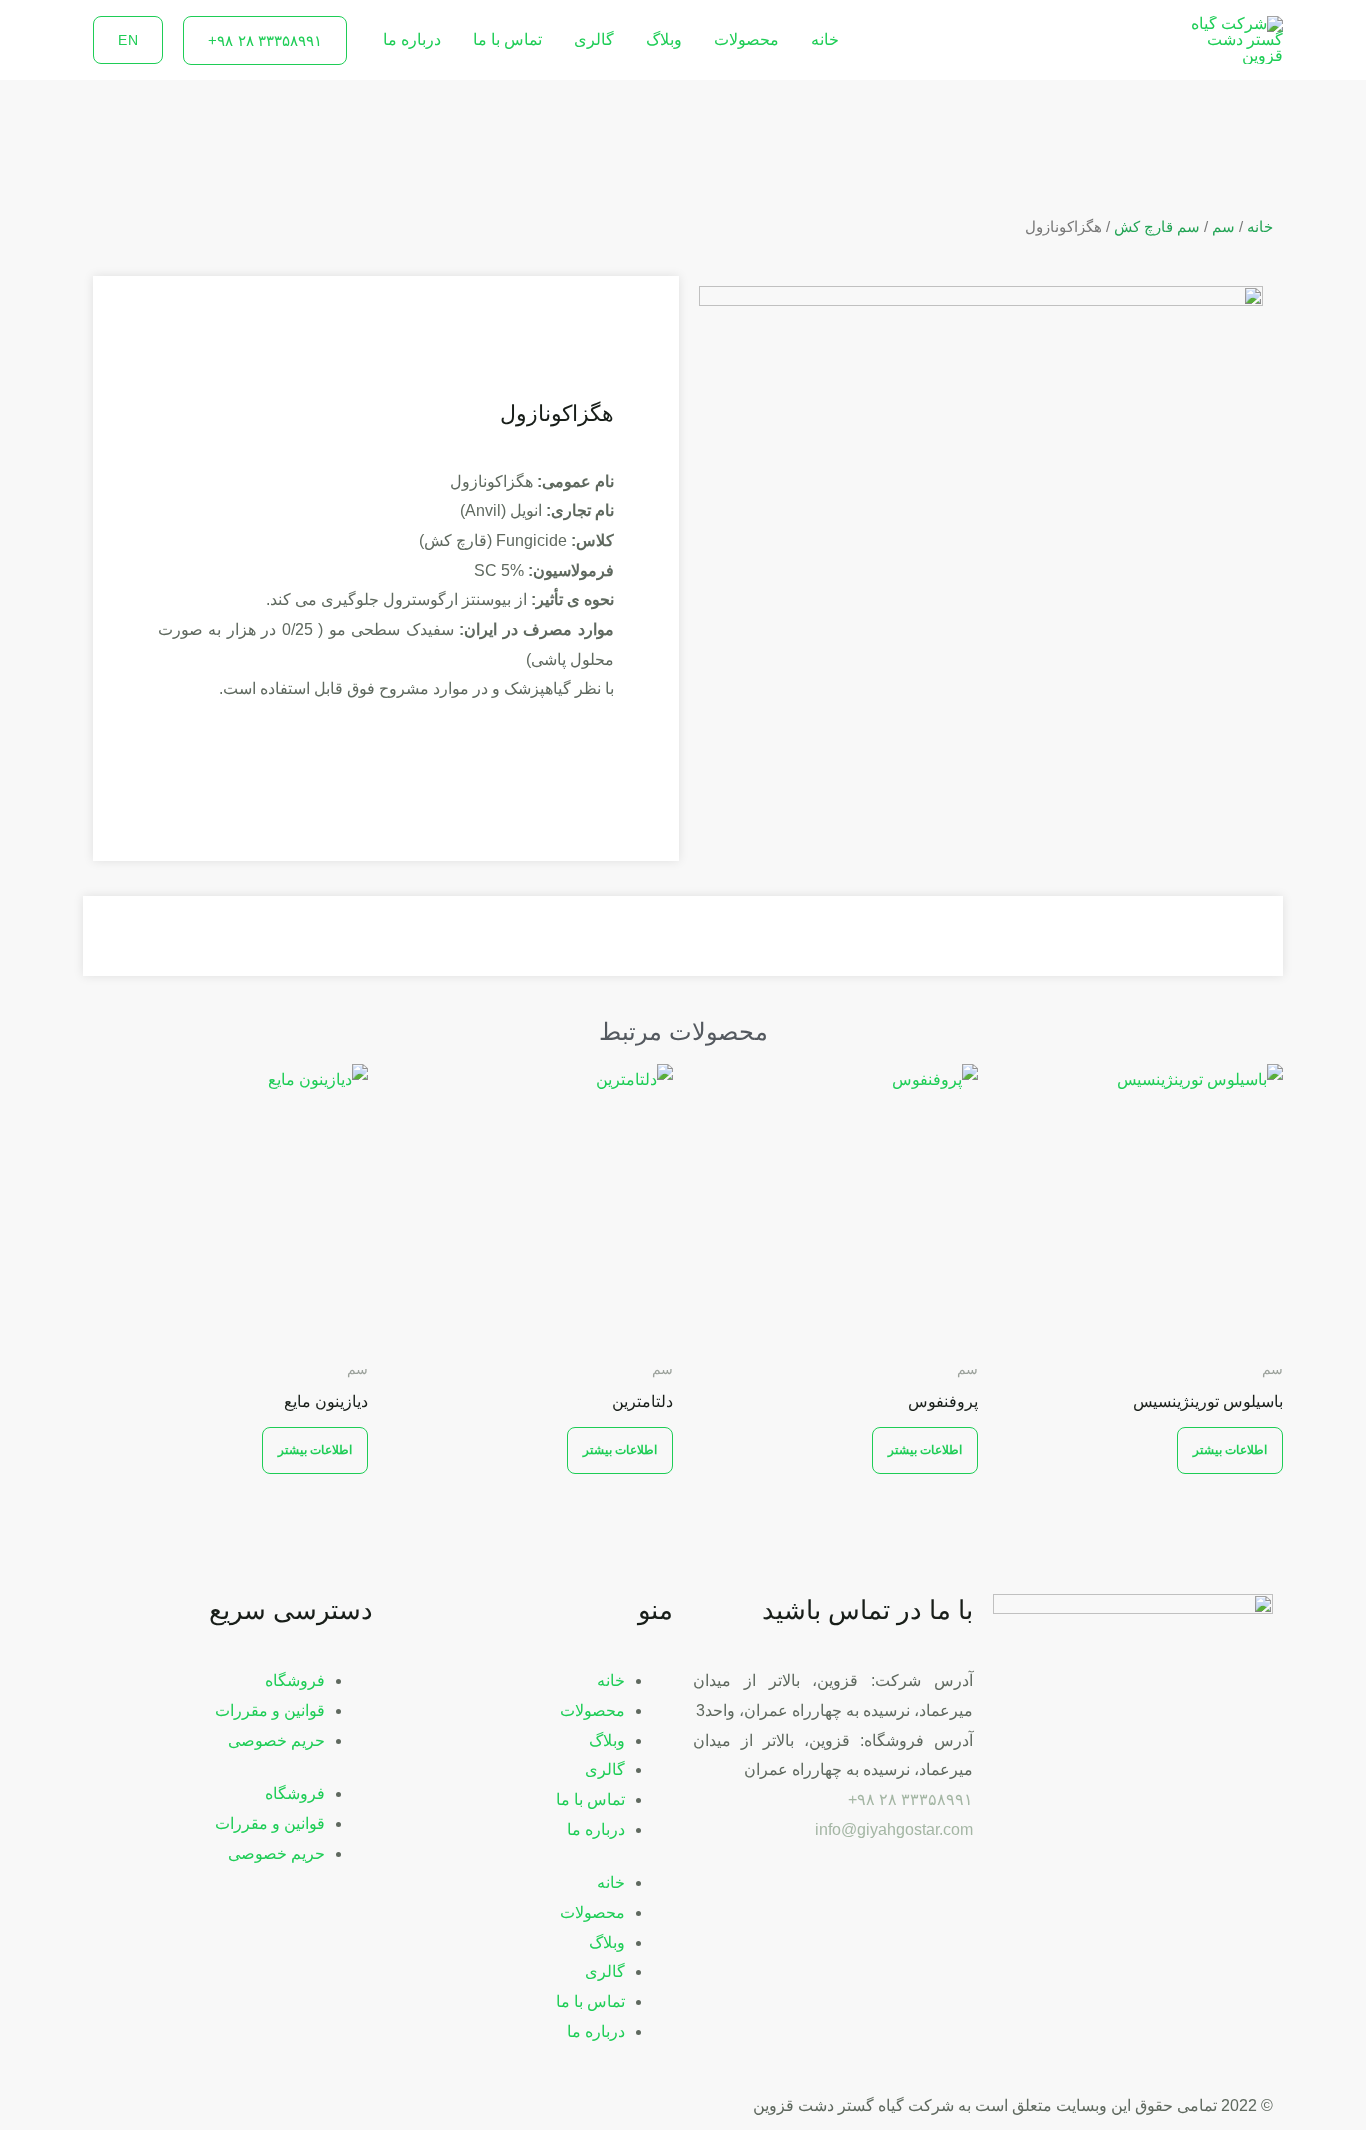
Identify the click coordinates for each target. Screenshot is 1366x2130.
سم (1223, 227)
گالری (594, 39)
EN (128, 40)
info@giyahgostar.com (894, 1829)
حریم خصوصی (276, 1740)
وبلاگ (664, 39)
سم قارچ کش (1157, 227)
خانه (825, 39)
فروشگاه (295, 1680)
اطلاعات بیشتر (1230, 1450)
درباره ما (412, 39)
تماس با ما (507, 39)
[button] (265, 40)
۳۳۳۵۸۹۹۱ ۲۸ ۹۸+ (910, 1799)
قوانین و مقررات (270, 1710)
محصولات (746, 39)
